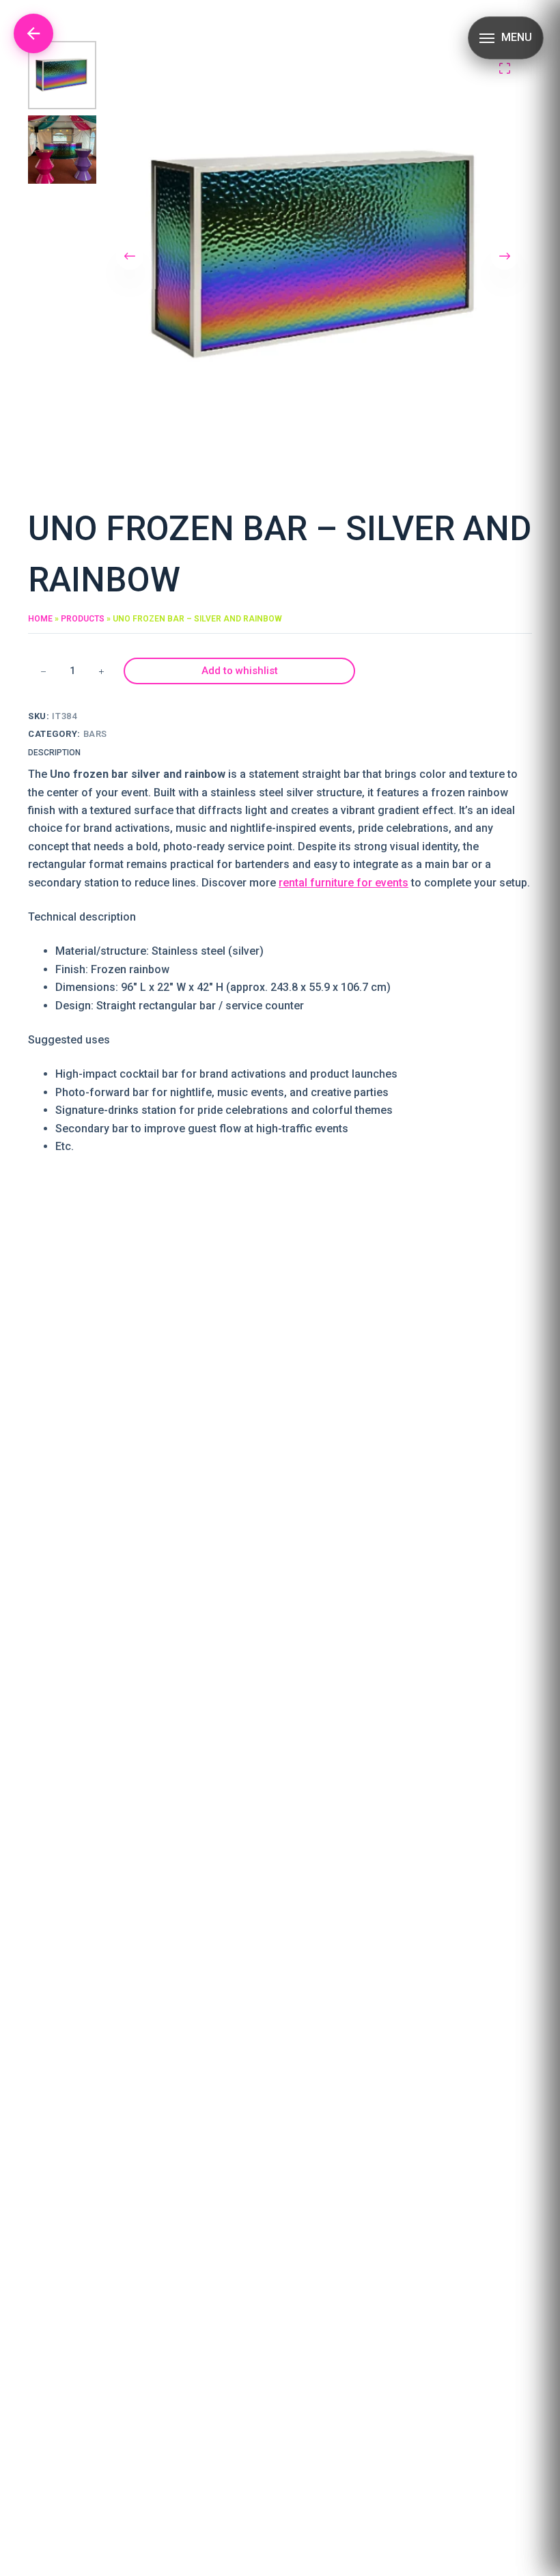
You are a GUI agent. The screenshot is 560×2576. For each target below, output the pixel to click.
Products (83, 619)
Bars (96, 734)
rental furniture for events (344, 883)
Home (40, 619)
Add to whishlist (240, 671)
